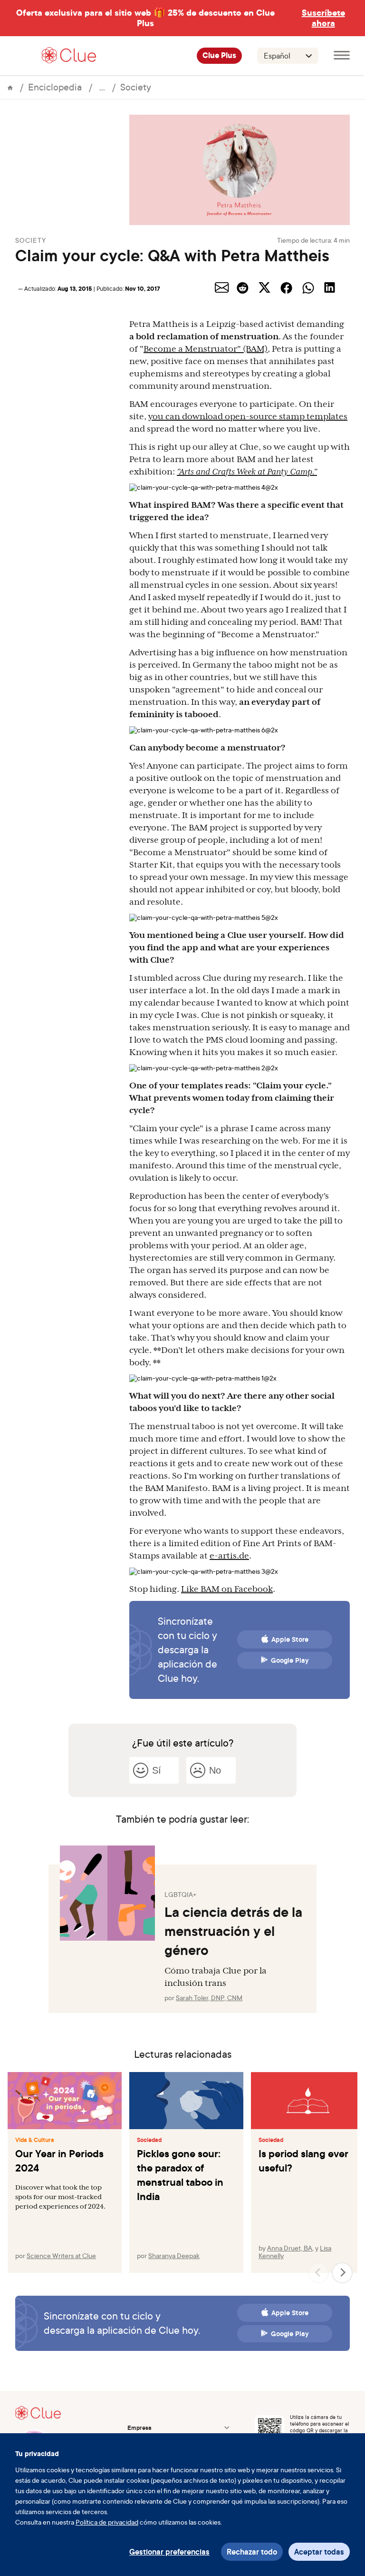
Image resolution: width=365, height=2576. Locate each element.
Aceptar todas (319, 2552)
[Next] (342, 2273)
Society (136, 87)
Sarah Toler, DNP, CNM (209, 1998)
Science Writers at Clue (61, 2255)
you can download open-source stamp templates (248, 416)
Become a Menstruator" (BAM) (206, 349)
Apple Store (290, 1639)
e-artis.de (229, 1556)
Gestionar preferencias (169, 2552)
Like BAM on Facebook (227, 1589)
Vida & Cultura (35, 2140)
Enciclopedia (55, 87)
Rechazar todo (252, 2552)
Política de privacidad (107, 2522)
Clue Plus (219, 56)
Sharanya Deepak (174, 2255)
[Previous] (318, 2273)
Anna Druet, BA (290, 2248)
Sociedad (149, 2140)
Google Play (290, 1660)
